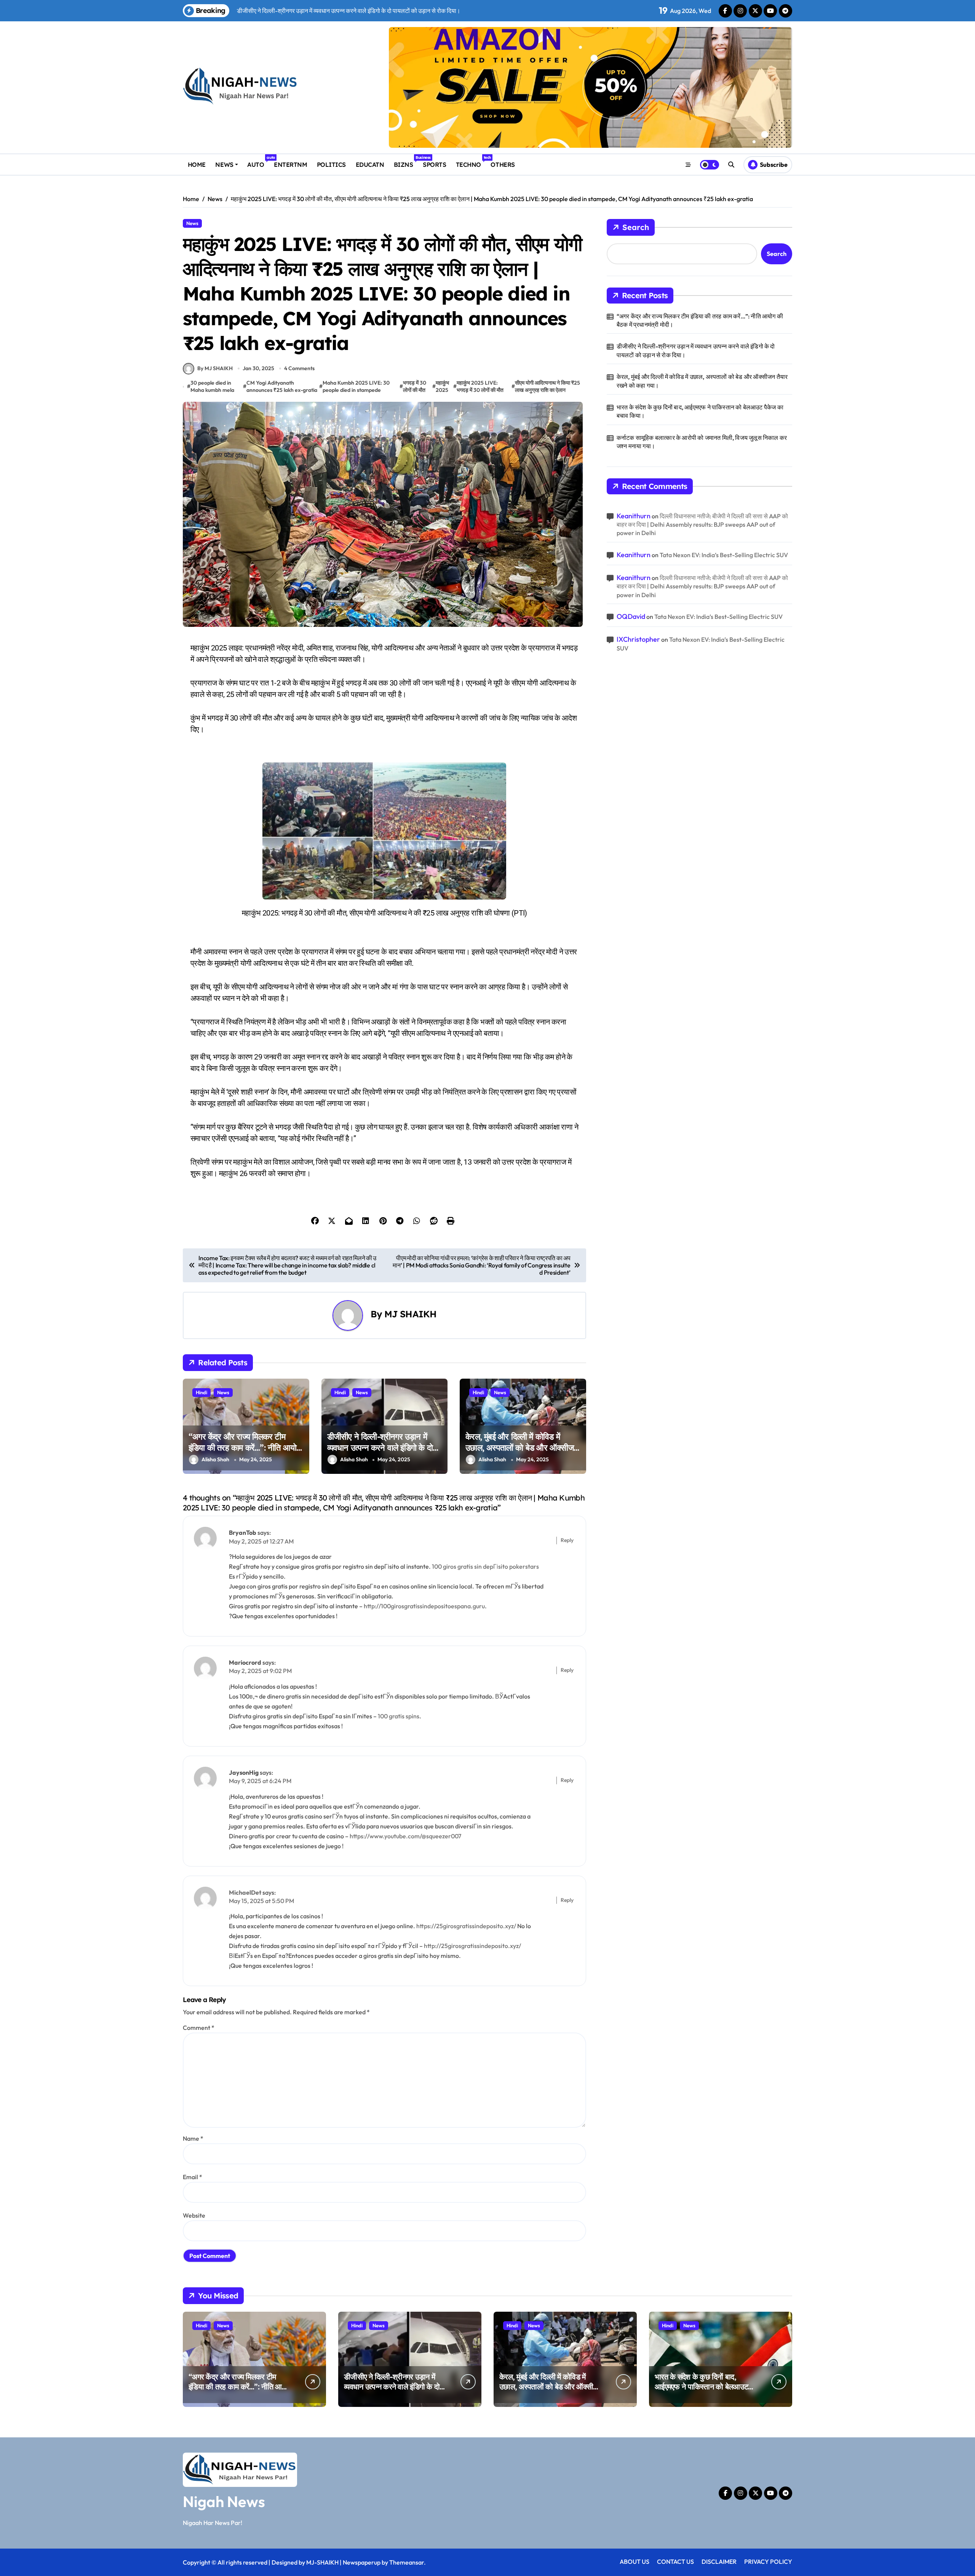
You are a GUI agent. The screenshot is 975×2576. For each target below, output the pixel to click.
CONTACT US (675, 2562)
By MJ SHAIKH (215, 368)
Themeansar (407, 2562)
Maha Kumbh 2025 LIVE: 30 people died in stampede (356, 387)
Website (194, 2215)
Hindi (201, 1392)
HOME (197, 165)
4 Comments (299, 368)
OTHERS (503, 165)
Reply (567, 1540)
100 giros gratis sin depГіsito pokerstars (485, 1566)
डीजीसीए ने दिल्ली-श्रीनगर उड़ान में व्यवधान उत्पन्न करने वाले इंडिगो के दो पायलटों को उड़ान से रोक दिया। (380, 1447)
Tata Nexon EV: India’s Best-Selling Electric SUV (724, 555)
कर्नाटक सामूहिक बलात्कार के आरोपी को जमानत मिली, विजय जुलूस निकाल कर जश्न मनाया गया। (702, 442)
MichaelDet (245, 1892)
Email (193, 2177)
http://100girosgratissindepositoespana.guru (424, 1606)
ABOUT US (635, 2562)
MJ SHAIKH (410, 1314)
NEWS (224, 165)
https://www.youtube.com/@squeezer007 (405, 1836)
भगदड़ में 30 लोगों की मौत (415, 387)
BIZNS (406, 162)
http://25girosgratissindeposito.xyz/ (472, 1946)
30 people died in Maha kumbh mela (212, 387)
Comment (199, 2028)
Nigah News (224, 2501)
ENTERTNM (290, 165)
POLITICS (331, 165)
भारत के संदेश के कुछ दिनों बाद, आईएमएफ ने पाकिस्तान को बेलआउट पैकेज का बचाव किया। (700, 411)
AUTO (258, 162)
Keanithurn (634, 516)
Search (636, 227)
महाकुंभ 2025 (442, 387)
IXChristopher (638, 639)
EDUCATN (370, 165)
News (192, 223)
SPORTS (434, 165)
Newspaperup (362, 2562)
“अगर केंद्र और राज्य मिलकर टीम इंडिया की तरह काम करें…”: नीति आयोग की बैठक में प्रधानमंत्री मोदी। (244, 1447)
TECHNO (471, 162)
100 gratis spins (399, 1716)
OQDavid (631, 616)
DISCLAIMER (719, 2562)
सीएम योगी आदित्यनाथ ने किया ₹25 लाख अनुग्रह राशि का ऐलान (547, 387)
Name (193, 2138)
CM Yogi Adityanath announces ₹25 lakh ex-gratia (282, 387)
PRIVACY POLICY (768, 2562)
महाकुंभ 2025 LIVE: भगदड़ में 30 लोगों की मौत (480, 387)
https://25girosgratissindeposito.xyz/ (466, 1926)
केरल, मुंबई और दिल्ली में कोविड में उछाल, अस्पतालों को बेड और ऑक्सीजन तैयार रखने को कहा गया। (522, 1447)
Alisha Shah (215, 1459)
